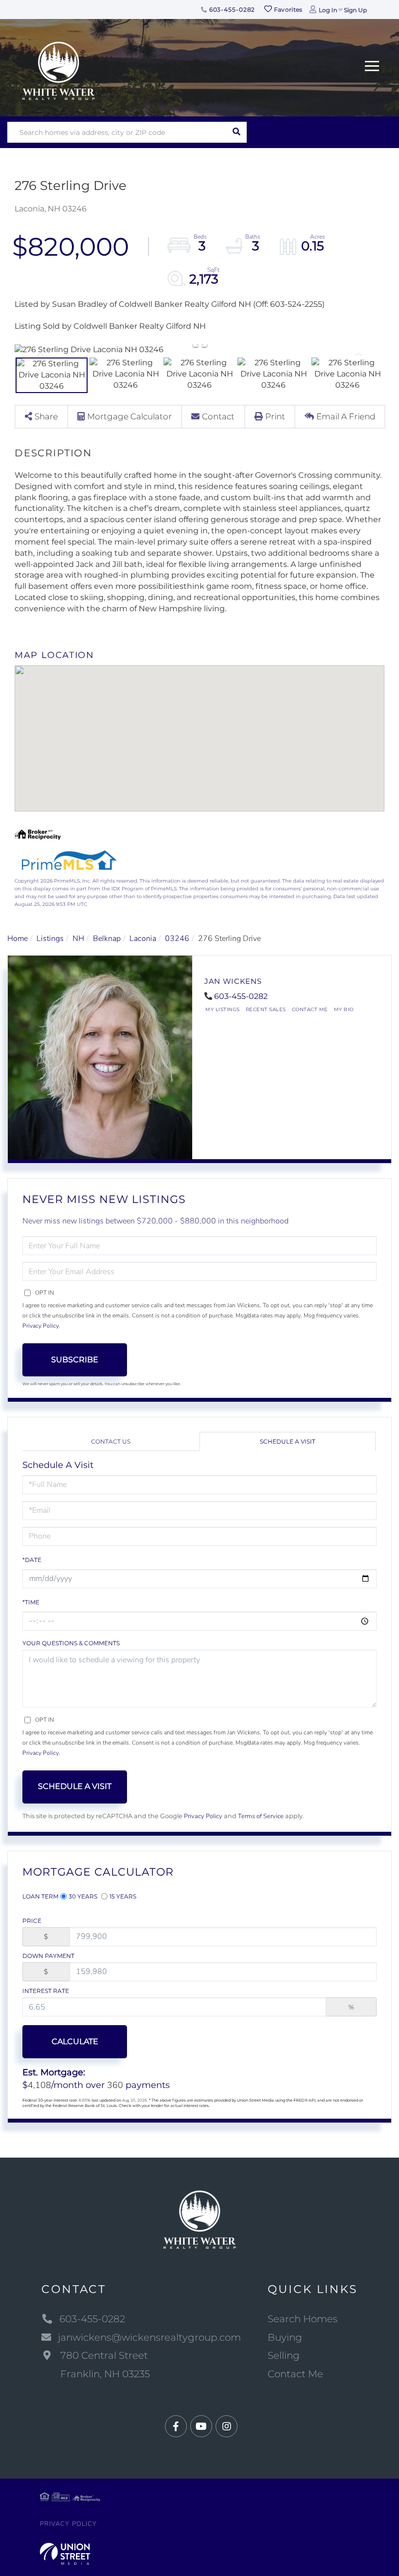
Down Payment (48, 1956)
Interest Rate (46, 1991)
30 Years (83, 1896)
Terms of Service (261, 1816)
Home (18, 939)
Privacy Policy (41, 1326)
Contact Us (111, 1441)
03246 (177, 939)
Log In (328, 10)
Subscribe (75, 1360)
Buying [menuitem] (285, 2337)
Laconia (143, 939)
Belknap (107, 939)
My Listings (223, 1009)
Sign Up (355, 10)
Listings (50, 939)
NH (78, 939)
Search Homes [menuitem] (303, 2319)
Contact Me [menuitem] (295, 2374)
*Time (31, 1602)
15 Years (123, 1896)
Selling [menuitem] (284, 2355)
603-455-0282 (231, 9)
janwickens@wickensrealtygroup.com (149, 2337)
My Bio (344, 1009)
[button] (236, 132)
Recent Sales (266, 1009)
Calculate (75, 2041)
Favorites (288, 9)
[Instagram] (227, 2427)
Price (32, 1921)
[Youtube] (201, 2427)
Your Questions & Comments (71, 1643)
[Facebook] (176, 2427)
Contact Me (310, 1009)
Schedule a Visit (288, 1441)
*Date (32, 1560)
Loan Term (40, 1896)
